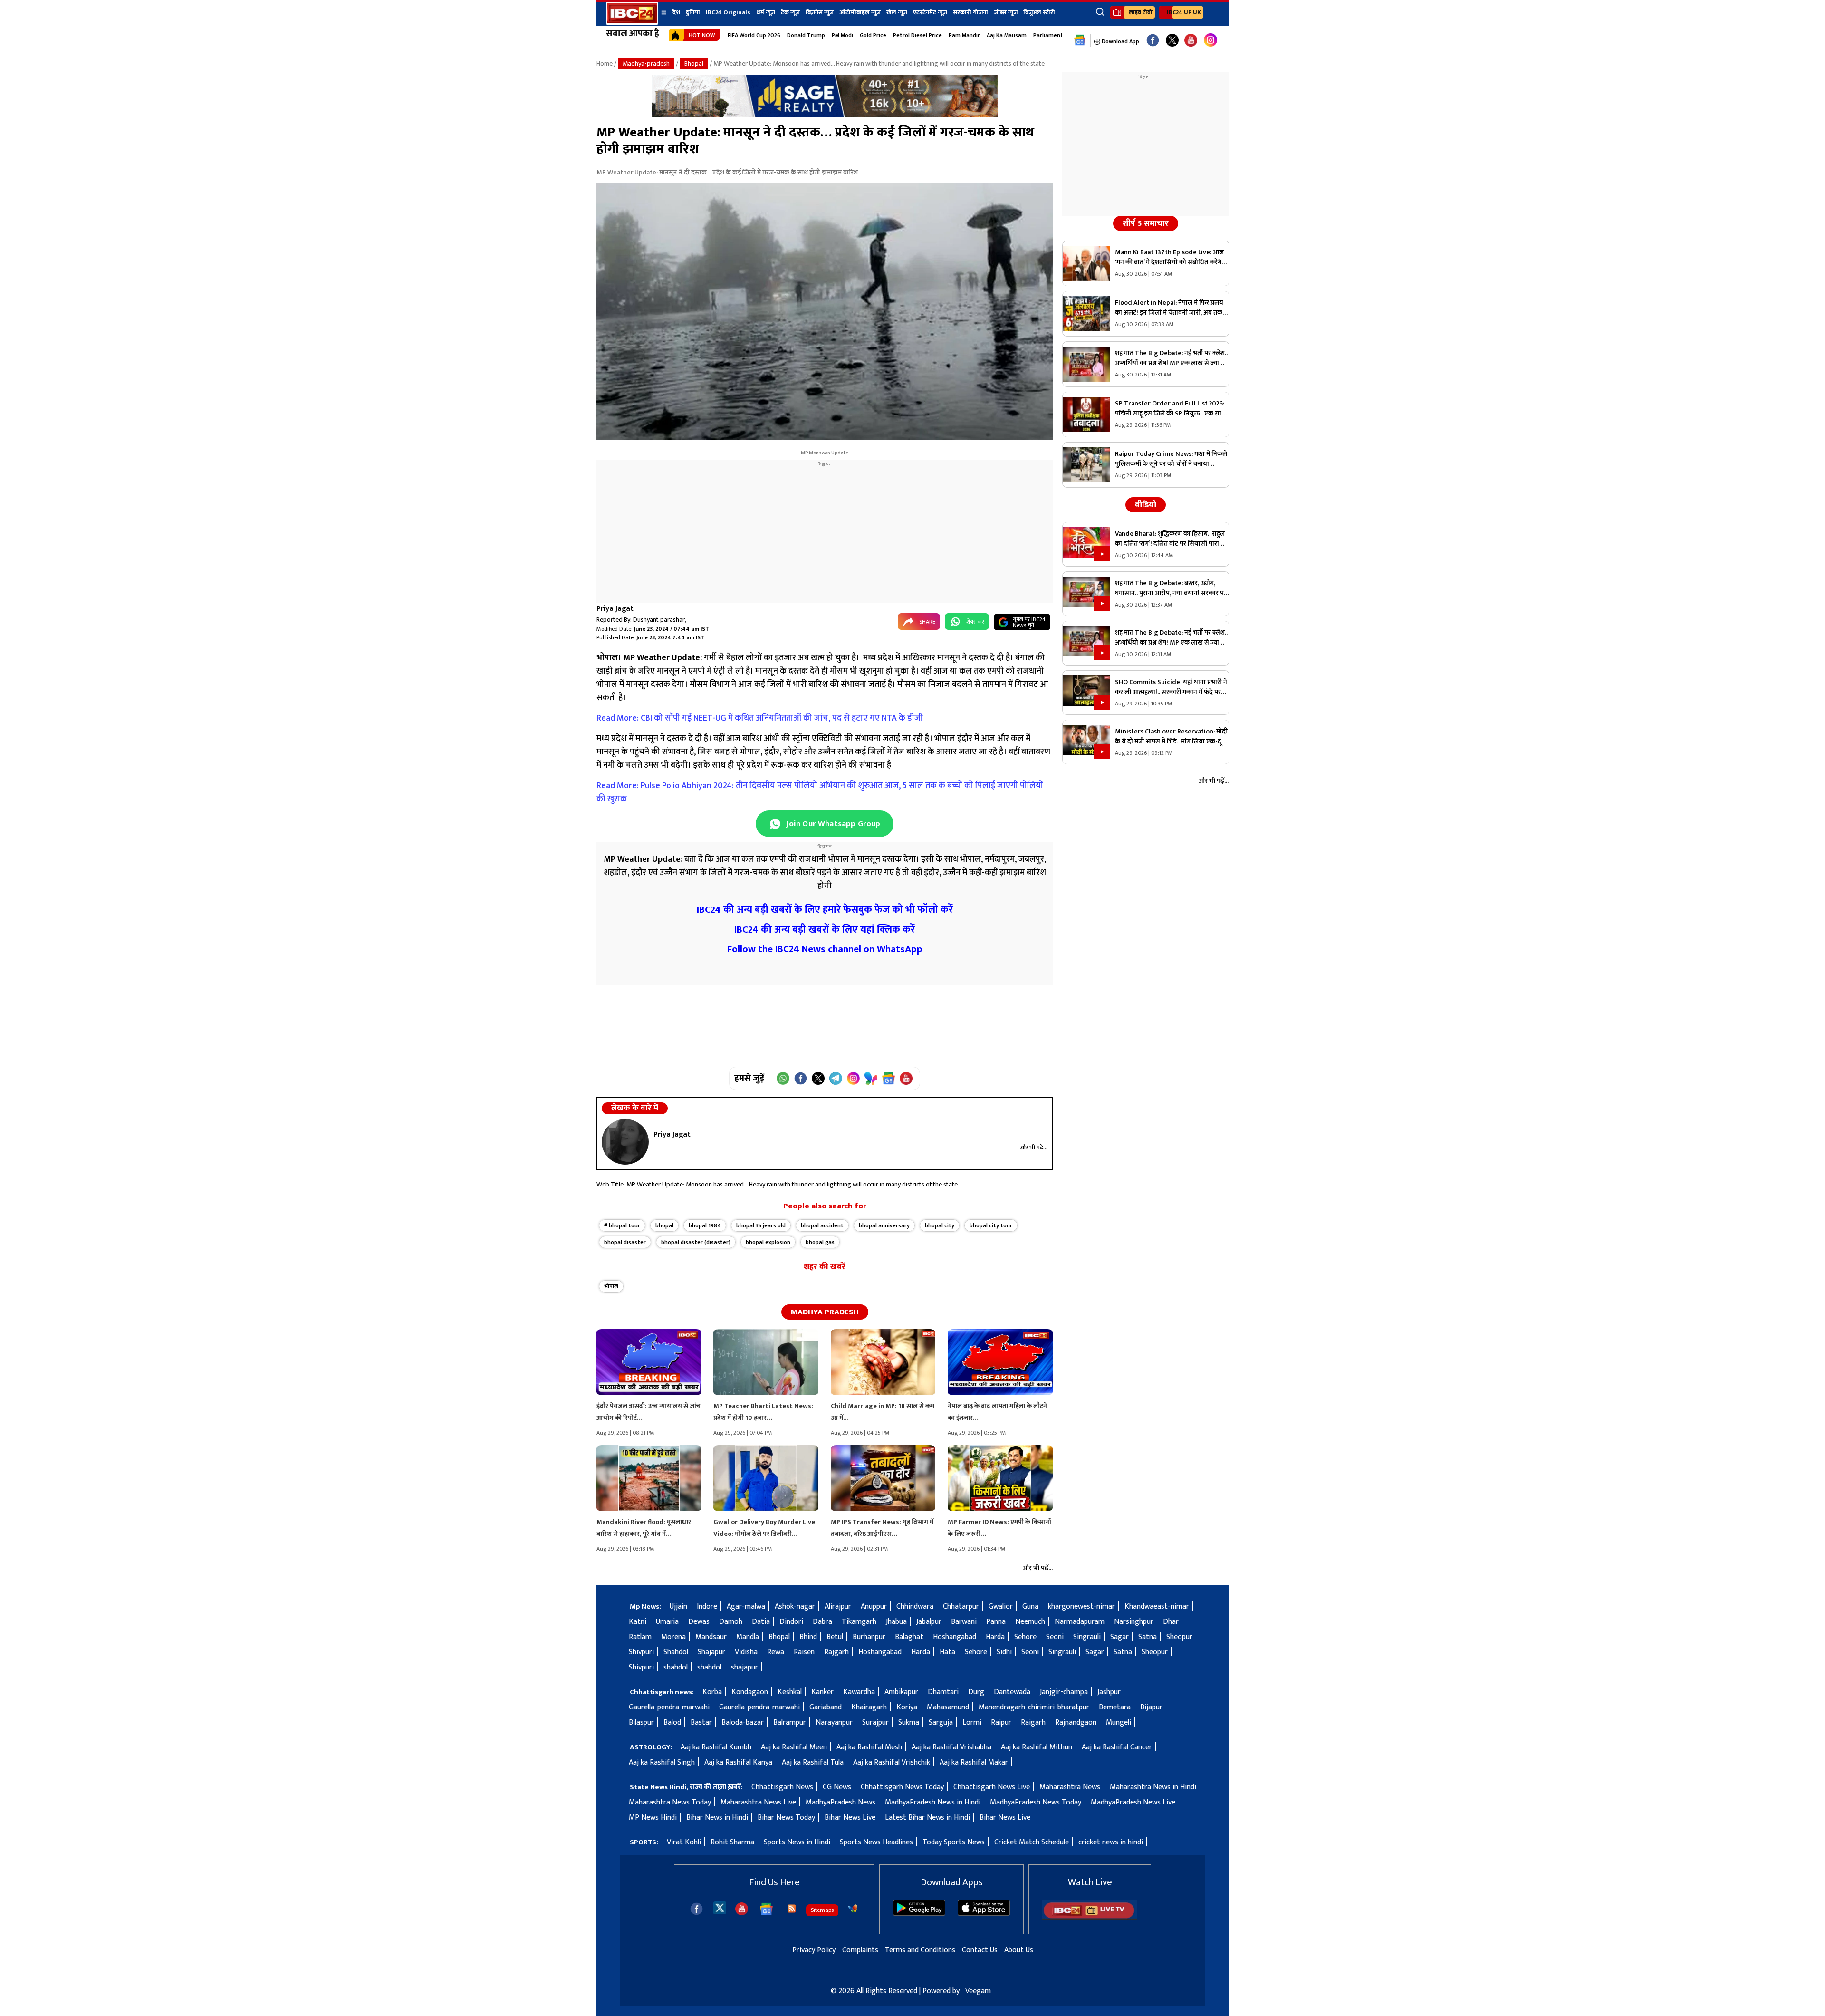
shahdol (676, 1667)
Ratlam (640, 1637)
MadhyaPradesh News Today (1036, 1802)
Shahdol (676, 1652)
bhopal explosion (768, 1242)
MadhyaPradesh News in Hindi (933, 1802)
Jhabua (896, 1622)
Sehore (1025, 1637)
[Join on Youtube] (906, 1078)
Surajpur (875, 1722)
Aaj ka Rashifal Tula (813, 1762)
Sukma (909, 1722)
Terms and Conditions (920, 1950)
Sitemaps (822, 1910)
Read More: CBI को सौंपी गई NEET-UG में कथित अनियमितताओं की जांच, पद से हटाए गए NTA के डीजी (760, 718)
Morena (673, 1637)
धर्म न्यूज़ (766, 12)
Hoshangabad (955, 1637)
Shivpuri (641, 1652)
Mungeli (1119, 1722)
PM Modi (842, 35)
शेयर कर (975, 622)
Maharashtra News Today (670, 1802)
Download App (1120, 41)
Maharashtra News (1070, 1787)
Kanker (822, 1692)
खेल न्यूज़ (897, 12)
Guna (1030, 1606)
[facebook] (696, 1909)
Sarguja (941, 1722)
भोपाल (611, 1286)
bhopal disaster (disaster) (696, 1242)
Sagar (1119, 1637)
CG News (837, 1787)
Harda (995, 1637)
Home (605, 63)
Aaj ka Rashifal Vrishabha (951, 1747)
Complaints (860, 1950)
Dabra (822, 1622)
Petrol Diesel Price (917, 35)
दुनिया (693, 12)
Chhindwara (915, 1606)
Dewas (699, 1622)
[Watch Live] (1090, 1918)
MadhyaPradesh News (840, 1802)
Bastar (701, 1722)
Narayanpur (834, 1722)
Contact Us (980, 1950)
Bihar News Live (850, 1818)
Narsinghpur (1134, 1622)
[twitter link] (1172, 41)
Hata (947, 1652)
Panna (996, 1622)
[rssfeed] (792, 1909)
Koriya (907, 1707)
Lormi (972, 1722)
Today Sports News (954, 1842)
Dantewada (1012, 1692)
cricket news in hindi (1111, 1842)
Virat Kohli (684, 1842)
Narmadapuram (1080, 1622)
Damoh (731, 1622)
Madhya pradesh (825, 1312)
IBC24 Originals (728, 12)
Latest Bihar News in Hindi (927, 1818)
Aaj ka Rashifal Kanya (738, 1762)
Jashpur (1109, 1692)
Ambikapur (901, 1692)
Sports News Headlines (876, 1842)
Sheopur (1179, 1637)
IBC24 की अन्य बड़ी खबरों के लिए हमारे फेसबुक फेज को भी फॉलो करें (825, 910)
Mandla (748, 1637)
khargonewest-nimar (1081, 1606)
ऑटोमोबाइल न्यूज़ (860, 12)
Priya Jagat (615, 609)
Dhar (1171, 1622)
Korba (712, 1692)
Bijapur (1151, 1707)
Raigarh (1033, 1722)
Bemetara (1115, 1707)
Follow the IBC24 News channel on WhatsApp (825, 949)
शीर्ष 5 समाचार (1146, 223)
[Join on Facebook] (801, 1078)
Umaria (667, 1622)
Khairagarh (869, 1707)
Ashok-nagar (795, 1606)
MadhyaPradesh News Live (1133, 1802)
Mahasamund (948, 1707)
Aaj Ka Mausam (1007, 35)
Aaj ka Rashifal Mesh (869, 1747)
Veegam (978, 1991)
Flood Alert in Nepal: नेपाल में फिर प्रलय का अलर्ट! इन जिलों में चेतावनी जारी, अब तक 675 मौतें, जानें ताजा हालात (1169, 308)
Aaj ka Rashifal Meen (794, 1747)
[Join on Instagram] (853, 1078)
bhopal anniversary (884, 1225)
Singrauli (1087, 1637)
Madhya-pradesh (646, 63)
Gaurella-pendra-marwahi (669, 1707)
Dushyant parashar (659, 620)
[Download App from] (919, 1914)
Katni (638, 1622)
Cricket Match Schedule (1032, 1842)
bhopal (664, 1225)
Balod (672, 1722)
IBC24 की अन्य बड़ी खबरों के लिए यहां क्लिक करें (825, 930)
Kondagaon (750, 1692)
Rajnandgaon (1076, 1722)
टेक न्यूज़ (790, 12)
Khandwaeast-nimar (1157, 1606)
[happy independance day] (825, 115)
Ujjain (678, 1606)
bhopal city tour (991, 1225)
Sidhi (1004, 1652)
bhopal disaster (625, 1242)
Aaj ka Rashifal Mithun (1037, 1747)
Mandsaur (711, 1637)
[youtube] (1191, 41)
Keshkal (790, 1692)
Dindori (791, 1622)
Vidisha (746, 1652)
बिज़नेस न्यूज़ (820, 12)
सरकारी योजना (970, 12)
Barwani (964, 1622)
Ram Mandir (964, 35)
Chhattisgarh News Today (902, 1787)
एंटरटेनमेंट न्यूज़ (930, 12)
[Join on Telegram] (836, 1078)
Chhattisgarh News (782, 1787)
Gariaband (826, 1707)
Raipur (1001, 1722)
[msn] (853, 1909)
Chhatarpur (961, 1606)
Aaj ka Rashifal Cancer (1117, 1747)
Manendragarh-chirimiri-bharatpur (1034, 1707)
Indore (707, 1606)
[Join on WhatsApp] (783, 1078)
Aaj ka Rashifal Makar (974, 1762)
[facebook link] (1153, 41)
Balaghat (909, 1637)
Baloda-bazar (743, 1722)
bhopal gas (820, 1242)
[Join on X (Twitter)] (818, 1078)
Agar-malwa (746, 1606)
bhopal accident (822, 1225)
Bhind (808, 1637)
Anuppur (874, 1606)
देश (676, 12)
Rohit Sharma (732, 1842)
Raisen (804, 1652)
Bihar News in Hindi (717, 1818)
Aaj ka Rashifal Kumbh (716, 1747)
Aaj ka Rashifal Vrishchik (892, 1762)
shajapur (744, 1667)
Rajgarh (836, 1652)
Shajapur (711, 1652)
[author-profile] (625, 1142)
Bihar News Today (786, 1818)
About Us (1019, 1950)
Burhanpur (869, 1637)
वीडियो (1146, 505)
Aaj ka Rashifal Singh (662, 1762)
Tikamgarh (859, 1622)
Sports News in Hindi (797, 1842)
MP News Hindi (653, 1818)
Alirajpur (838, 1606)
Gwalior (1001, 1606)
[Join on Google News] (888, 1078)
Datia (761, 1622)
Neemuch (1030, 1622)
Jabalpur (929, 1622)
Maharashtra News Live (758, 1802)
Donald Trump (806, 35)
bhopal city (940, 1225)
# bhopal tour (622, 1225)
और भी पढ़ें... (1034, 1148)
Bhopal (694, 63)
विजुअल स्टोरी (1039, 12)
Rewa (776, 1652)
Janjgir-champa (1064, 1692)
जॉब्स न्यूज (1006, 12)
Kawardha (859, 1692)
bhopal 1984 (705, 1225)
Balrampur (790, 1722)
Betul (835, 1637)
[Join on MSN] (871, 1078)
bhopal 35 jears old (761, 1225)
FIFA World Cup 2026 (754, 35)
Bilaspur (641, 1722)
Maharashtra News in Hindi (1153, 1787)
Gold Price (873, 35)
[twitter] (720, 1907)
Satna (1148, 1637)
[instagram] (1210, 40)
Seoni (1055, 1637)
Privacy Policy (814, 1950)
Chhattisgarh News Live (992, 1787)
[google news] (1080, 40)
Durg (976, 1692)
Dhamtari (943, 1692)
